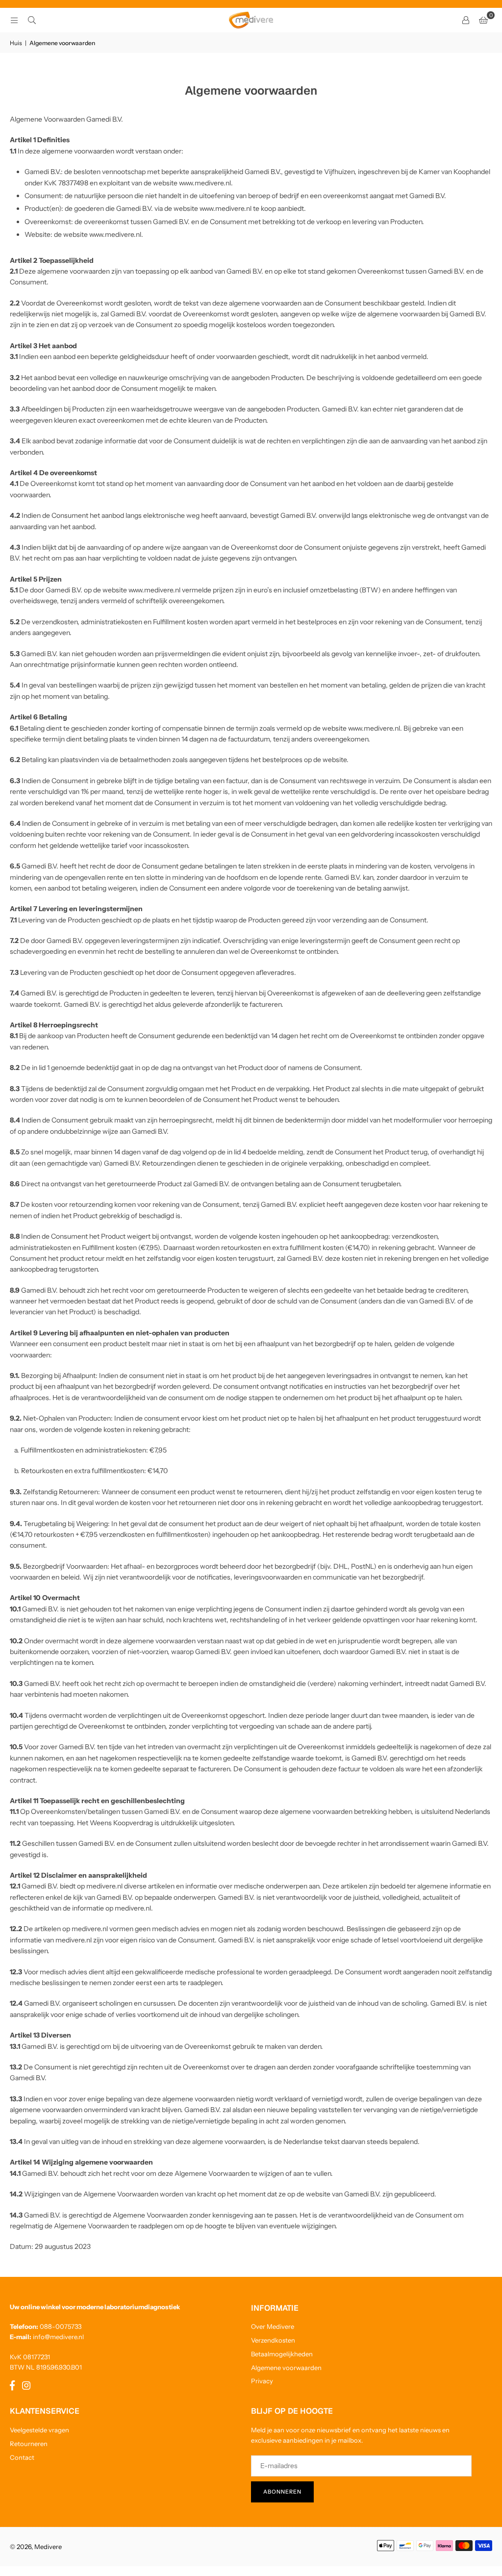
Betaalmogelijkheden (282, 2354)
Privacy (262, 2381)
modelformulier (418, 1120)
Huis (16, 43)
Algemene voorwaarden (286, 2368)
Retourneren (29, 2444)
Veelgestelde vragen (39, 2430)
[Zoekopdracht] (32, 20)
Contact (22, 2457)
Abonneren (282, 2492)
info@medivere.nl (58, 2337)
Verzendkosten (273, 2340)
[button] (483, 20)
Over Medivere (273, 2326)
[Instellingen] (466, 20)
